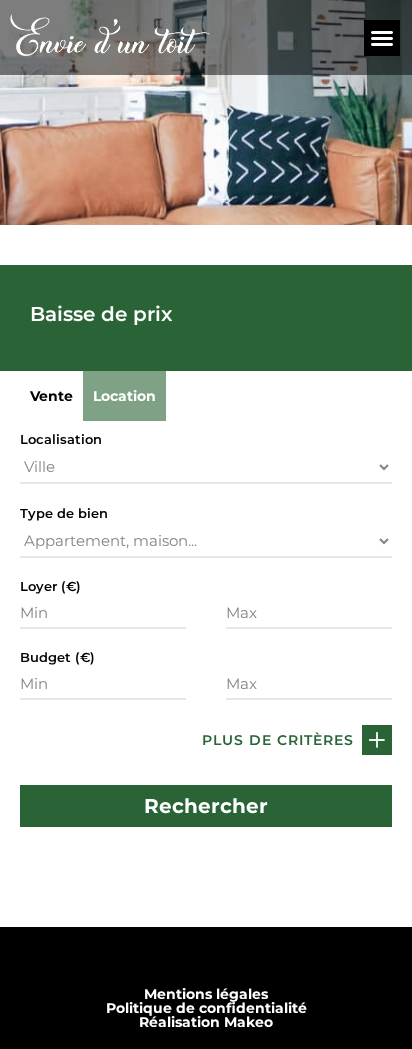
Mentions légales (206, 994)
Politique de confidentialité (206, 1008)
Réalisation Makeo (206, 1022)
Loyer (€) (50, 586)
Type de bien (64, 513)
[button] (382, 38)
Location (124, 396)
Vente (51, 396)
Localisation (61, 439)
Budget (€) (57, 657)
